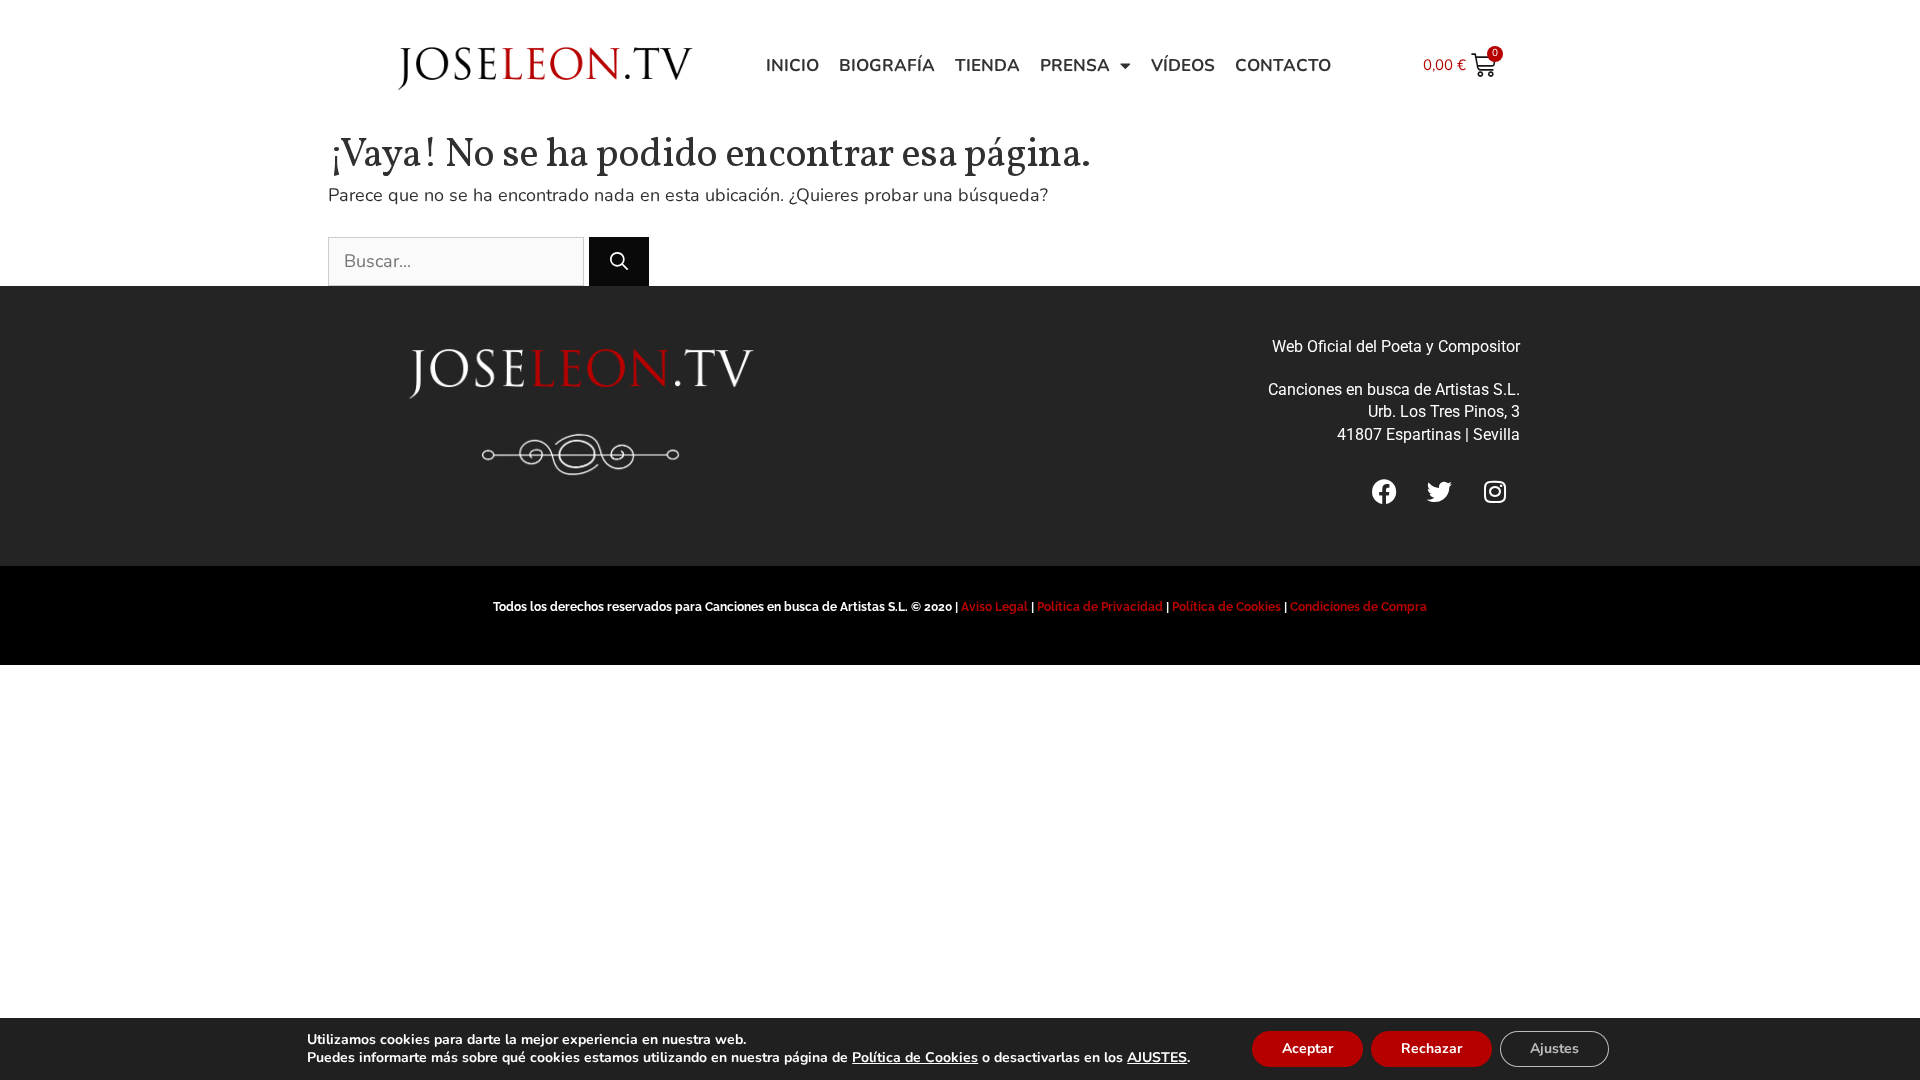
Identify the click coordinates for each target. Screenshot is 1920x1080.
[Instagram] (1495, 491)
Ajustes (1554, 1048)
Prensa (1075, 65)
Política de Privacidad (1100, 607)
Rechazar (1431, 1048)
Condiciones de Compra (1358, 607)
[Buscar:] (458, 261)
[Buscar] (619, 261)
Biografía (887, 65)
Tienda (987, 65)
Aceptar (1307, 1048)
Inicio (792, 65)
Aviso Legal (994, 607)
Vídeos (1183, 65)
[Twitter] (1440, 491)
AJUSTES (1157, 1058)
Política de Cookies (1226, 607)
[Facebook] (1385, 491)
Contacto (1283, 65)
